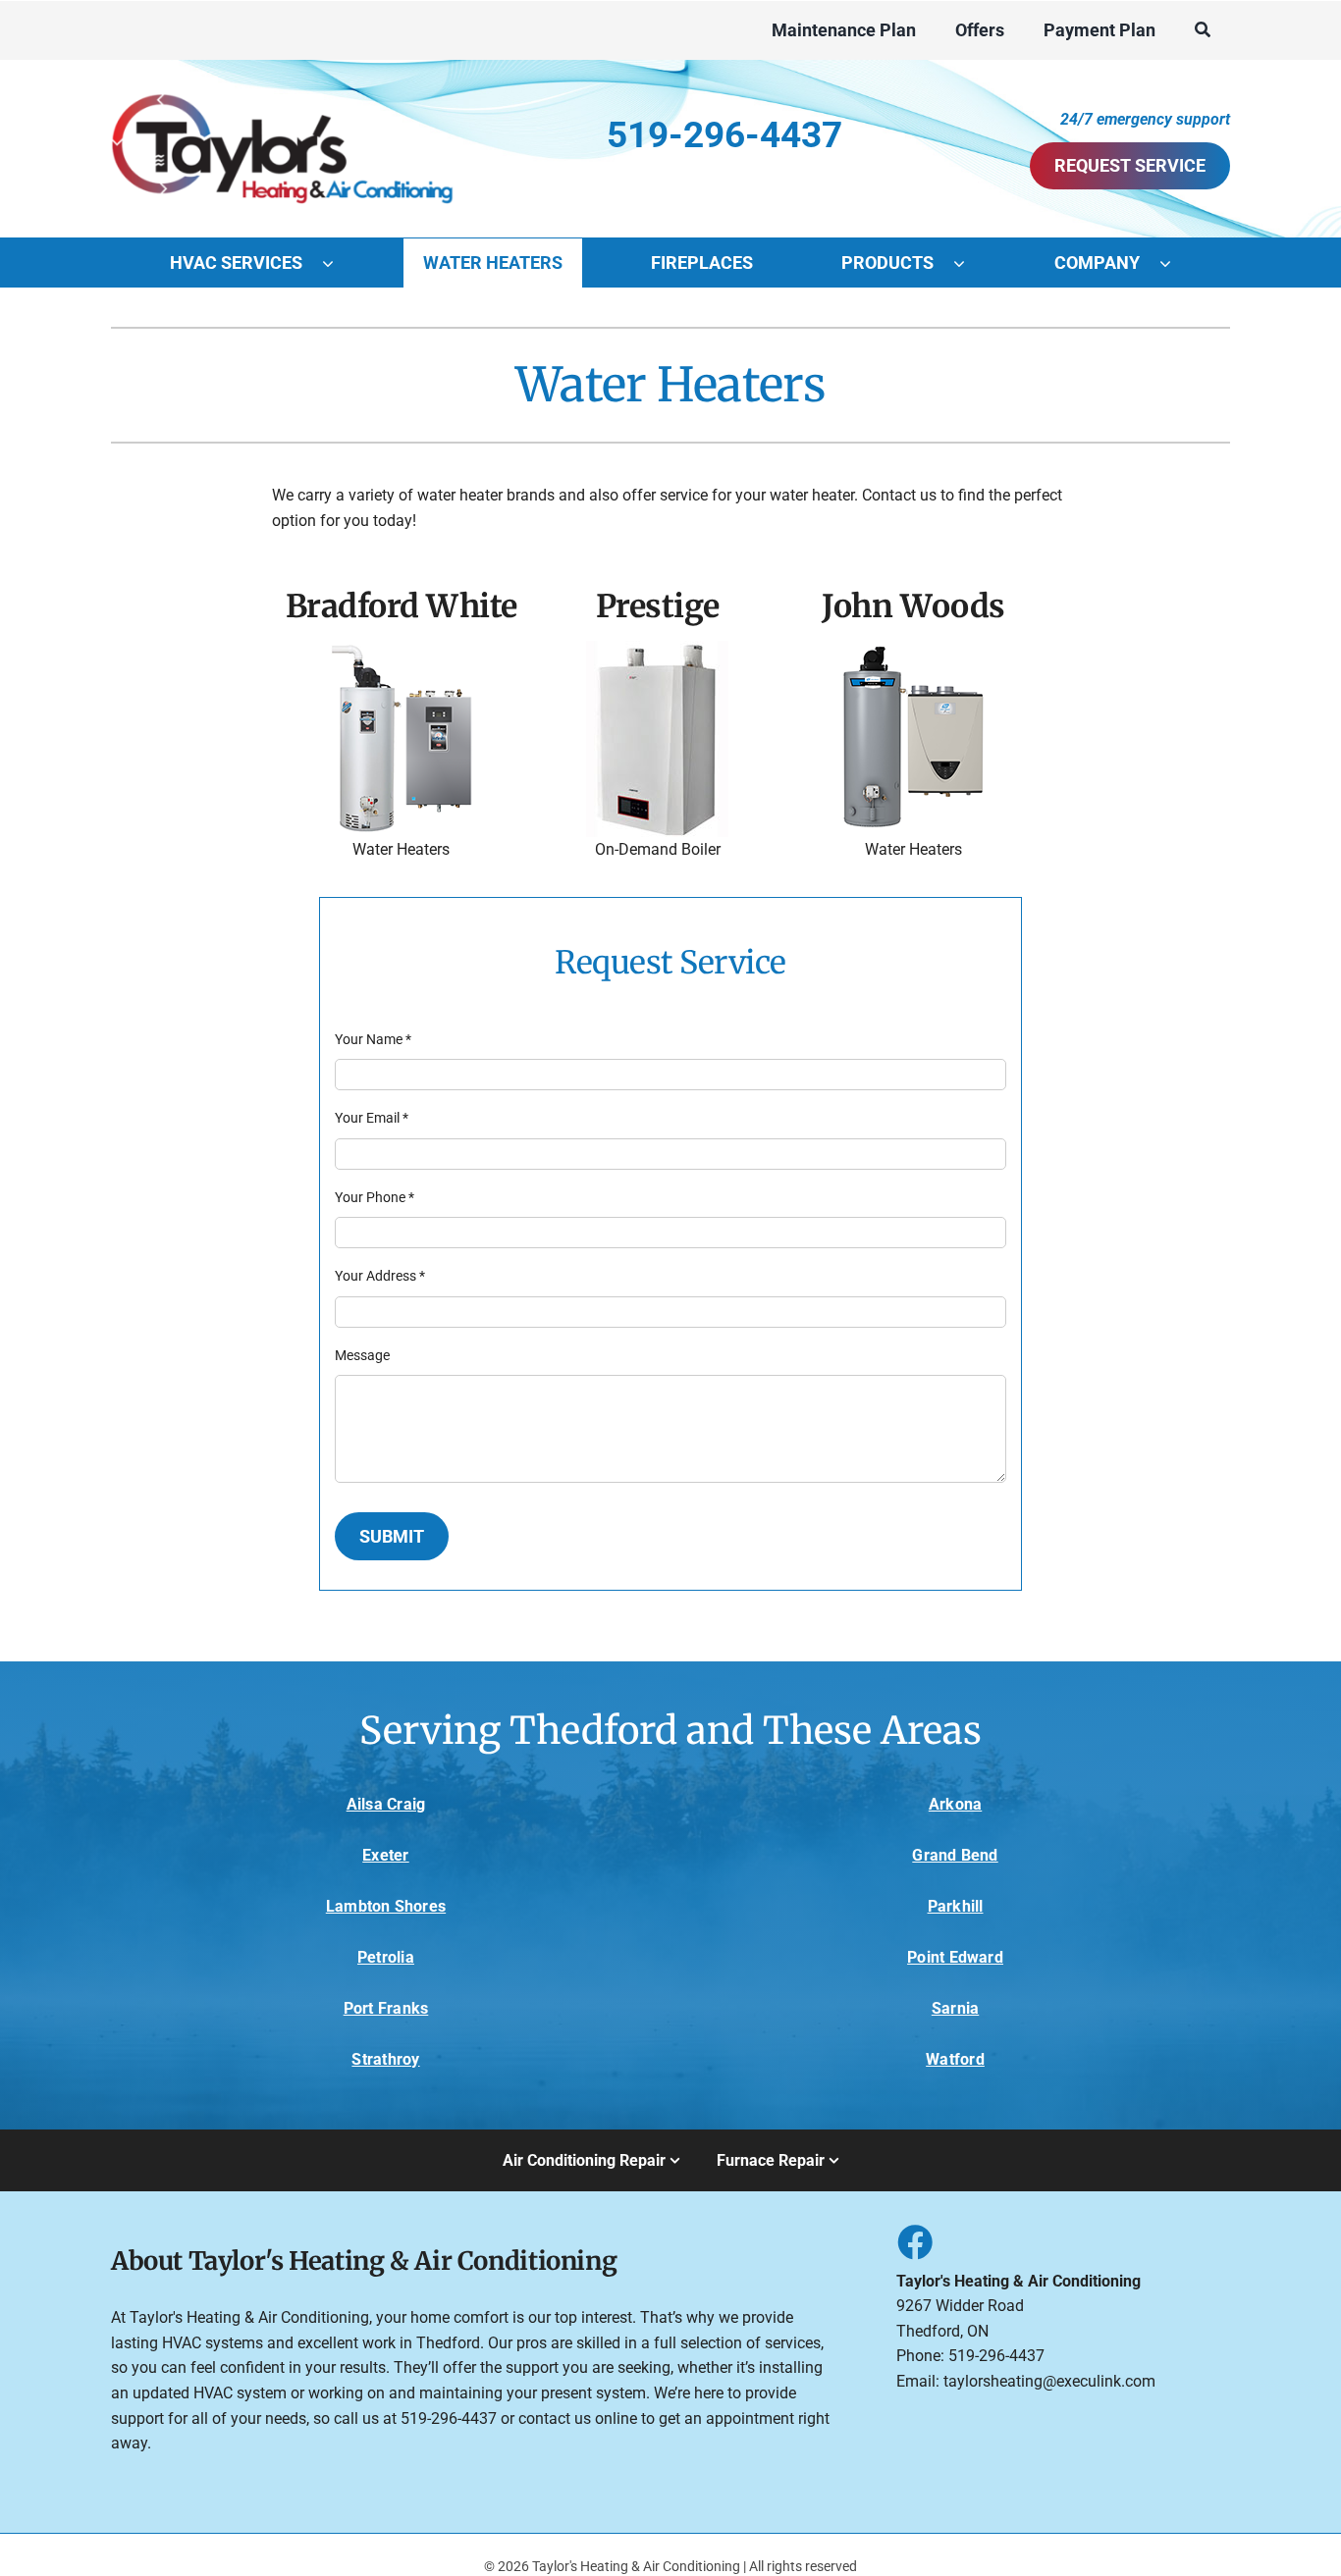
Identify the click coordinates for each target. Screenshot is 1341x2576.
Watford (955, 2059)
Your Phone (375, 1197)
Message (362, 1355)
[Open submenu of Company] (1175, 263)
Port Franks (386, 2008)
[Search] (1203, 30)
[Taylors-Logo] (283, 87)
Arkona (955, 1804)
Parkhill (956, 1906)
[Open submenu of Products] (969, 263)
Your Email (372, 1118)
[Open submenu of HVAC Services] (338, 263)
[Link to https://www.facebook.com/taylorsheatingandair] (914, 2241)
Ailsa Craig (386, 1804)
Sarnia (955, 2008)
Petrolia (386, 1957)
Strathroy (385, 2059)
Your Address (380, 1276)
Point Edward (955, 1957)
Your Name (373, 1039)
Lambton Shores (386, 1906)
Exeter (385, 1855)
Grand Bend (955, 1855)
